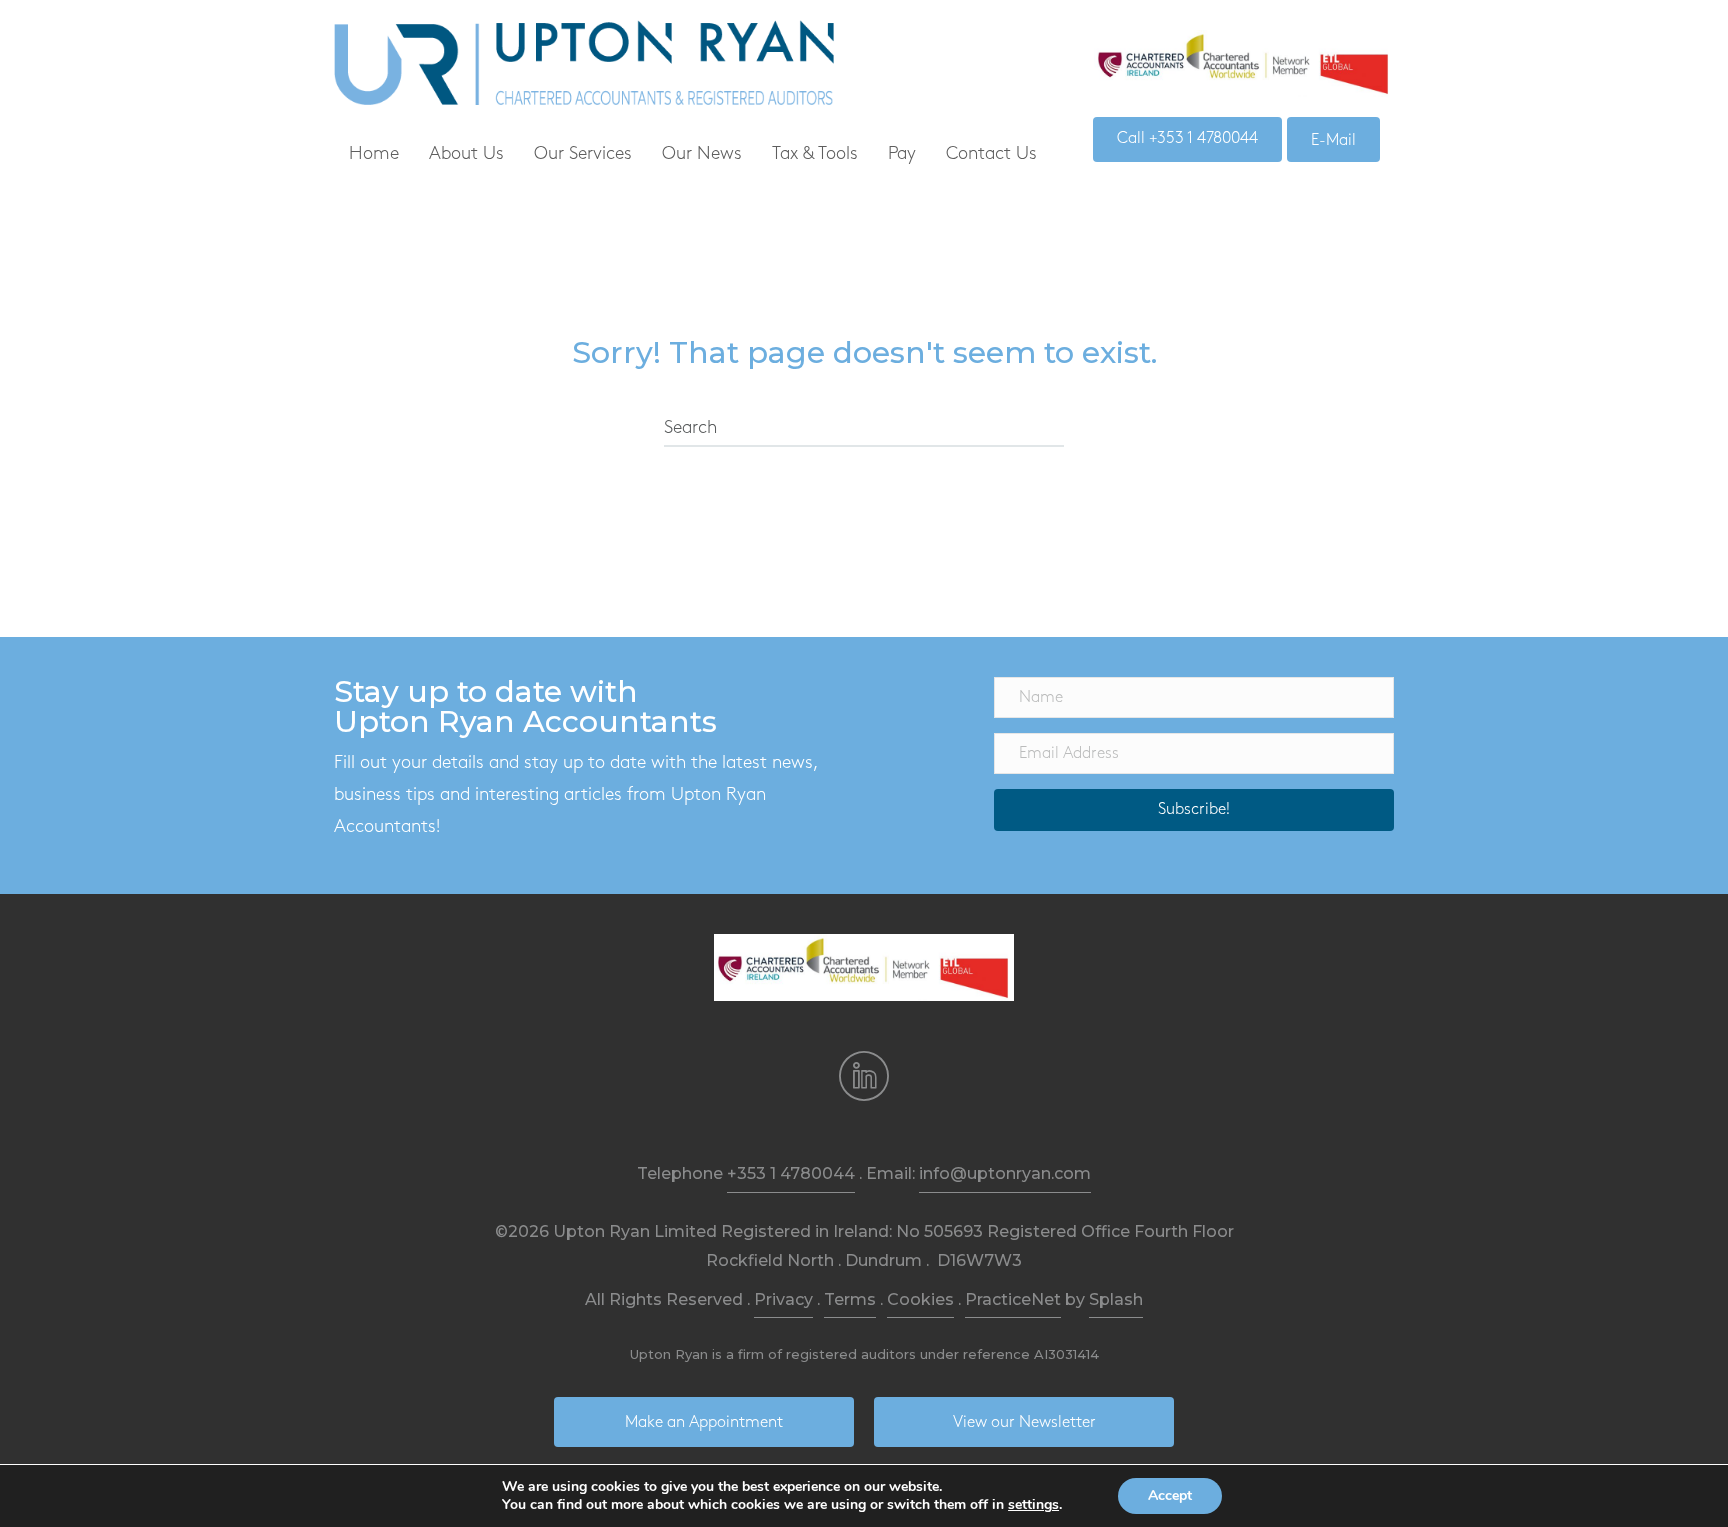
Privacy (783, 1299)
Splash (1116, 1299)
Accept (1170, 1495)
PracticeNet (1013, 1299)
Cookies (920, 1299)
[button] (1194, 810)
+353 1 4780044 (791, 1173)
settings (1033, 1505)
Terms (850, 1299)
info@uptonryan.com (1005, 1173)
